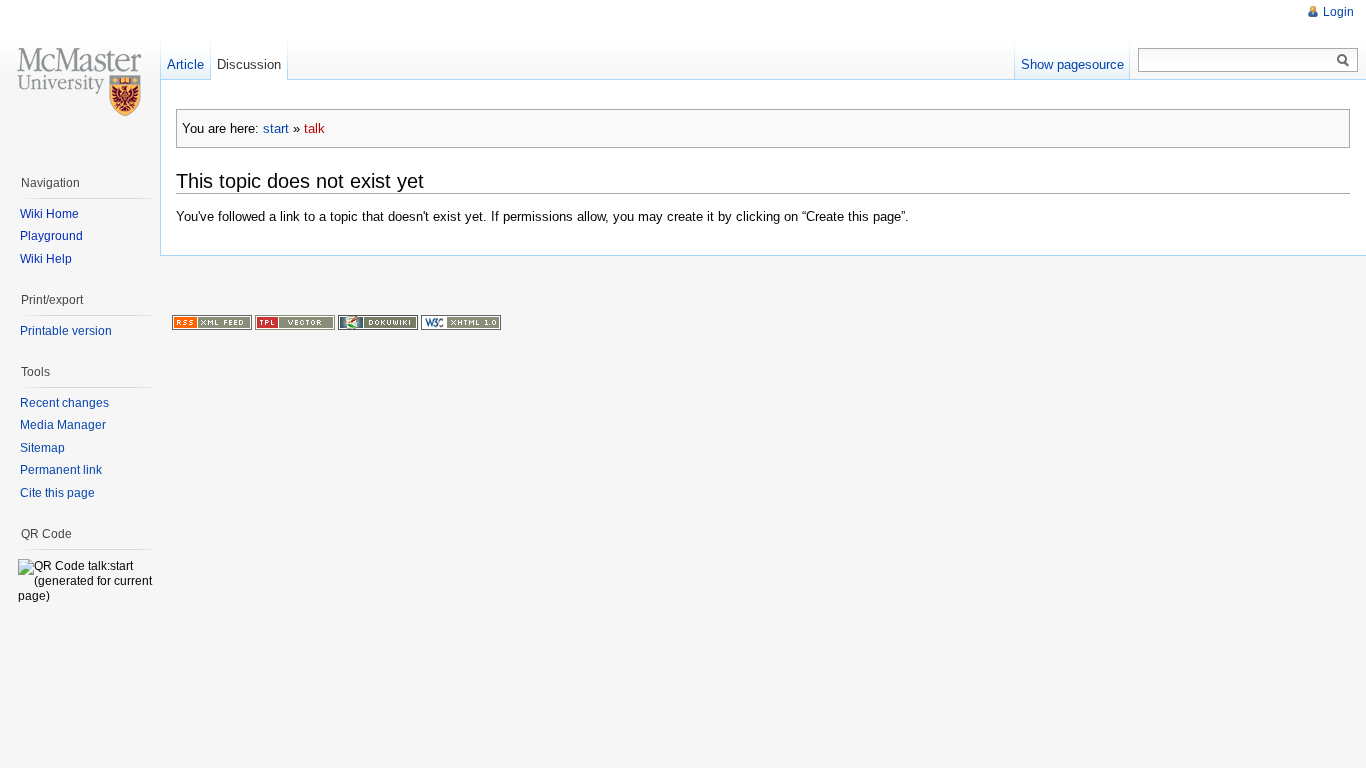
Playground (51, 236)
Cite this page (57, 493)
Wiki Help (46, 259)
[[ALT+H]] (80, 80)
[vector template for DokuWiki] (295, 321)
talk (314, 128)
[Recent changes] (212, 321)
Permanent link (61, 470)
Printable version (66, 331)
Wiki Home (49, 214)
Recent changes (64, 403)
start (276, 128)
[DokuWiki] (378, 321)
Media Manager (63, 425)
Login (1338, 12)
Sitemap (42, 448)
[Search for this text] (1343, 61)
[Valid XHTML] (461, 321)
